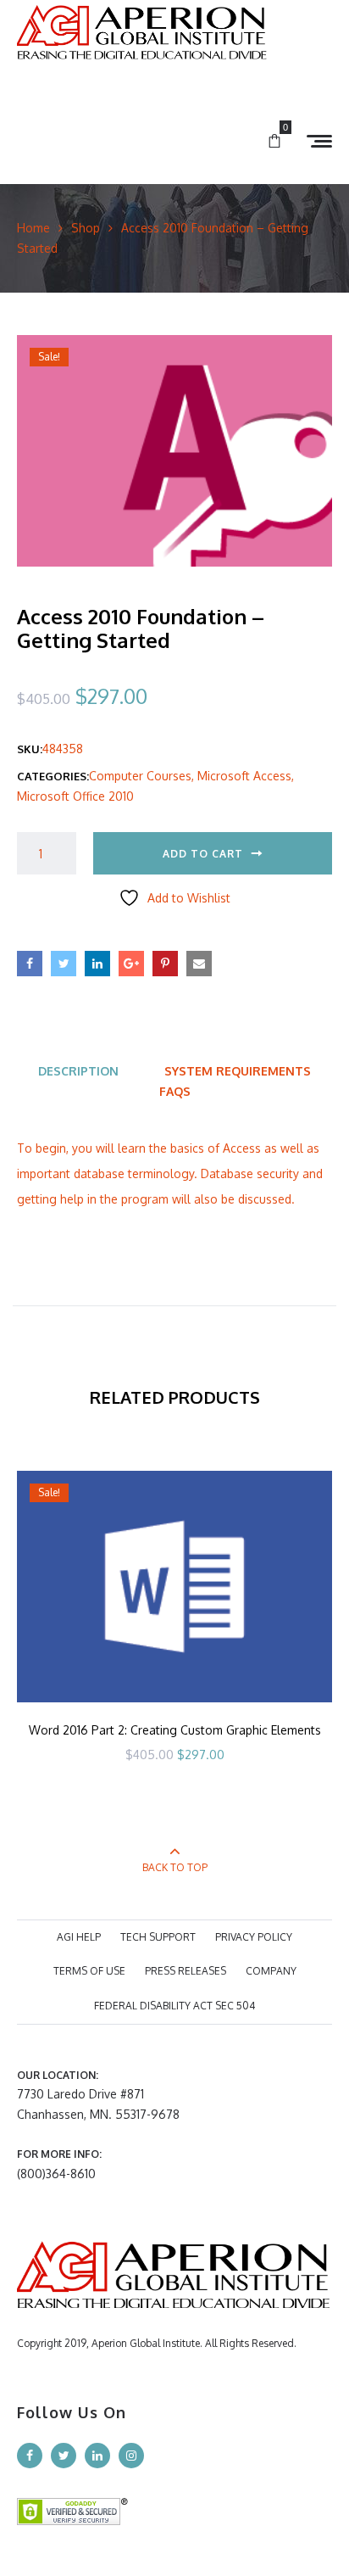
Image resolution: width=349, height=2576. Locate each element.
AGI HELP (79, 1937)
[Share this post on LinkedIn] (97, 964)
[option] (174, 1640)
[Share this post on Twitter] (64, 964)
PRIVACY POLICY (254, 1937)
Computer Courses (140, 776)
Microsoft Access (244, 776)
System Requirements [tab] (238, 1071)
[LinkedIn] (97, 2456)
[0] (274, 142)
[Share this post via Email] (199, 964)
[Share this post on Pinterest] (165, 964)
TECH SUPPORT (158, 1937)
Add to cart (203, 854)
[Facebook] (30, 2456)
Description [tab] (78, 1071)
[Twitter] (64, 2456)
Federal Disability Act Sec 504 (174, 2006)
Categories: (53, 776)
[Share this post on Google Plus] (131, 964)
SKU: (30, 749)
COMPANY (271, 1971)
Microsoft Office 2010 (75, 796)
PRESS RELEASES (186, 1971)
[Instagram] (131, 2456)
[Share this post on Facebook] (30, 964)
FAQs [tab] (175, 1091)
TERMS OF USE (89, 1971)
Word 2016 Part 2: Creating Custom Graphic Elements (175, 1730)
